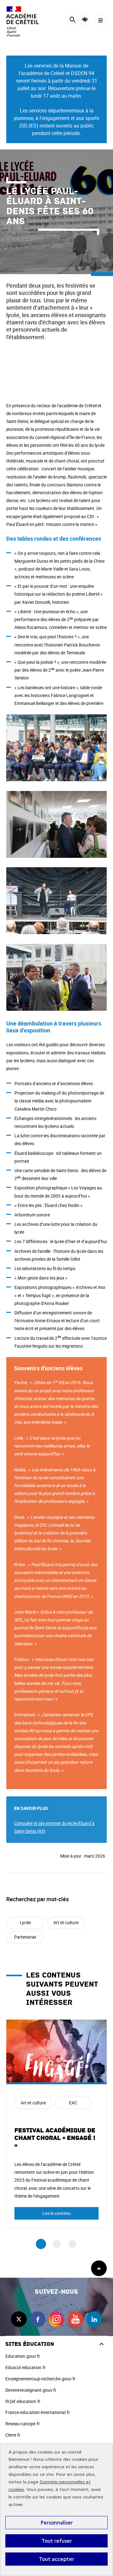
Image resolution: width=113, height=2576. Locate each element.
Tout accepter (56, 2559)
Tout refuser (57, 2541)
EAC (73, 2103)
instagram (56, 2319)
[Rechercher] (72, 21)
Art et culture (66, 1922)
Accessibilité (85, 20)
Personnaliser (57, 2523)
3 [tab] (72, 2244)
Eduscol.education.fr (26, 2367)
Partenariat (25, 1937)
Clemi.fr (13, 2435)
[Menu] (100, 21)
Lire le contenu (56, 2213)
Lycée (25, 1922)
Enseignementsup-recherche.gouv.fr (40, 2379)
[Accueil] (24, 22)
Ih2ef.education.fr (23, 2401)
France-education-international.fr (38, 2412)
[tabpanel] (56, 2124)
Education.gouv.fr (23, 2356)
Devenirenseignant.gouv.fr (31, 2390)
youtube (75, 2319)
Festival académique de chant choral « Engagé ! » (55, 2138)
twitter (19, 2319)
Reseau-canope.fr (23, 2424)
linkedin (94, 2319)
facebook (38, 2319)
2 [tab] (57, 2244)
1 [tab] (41, 2244)
